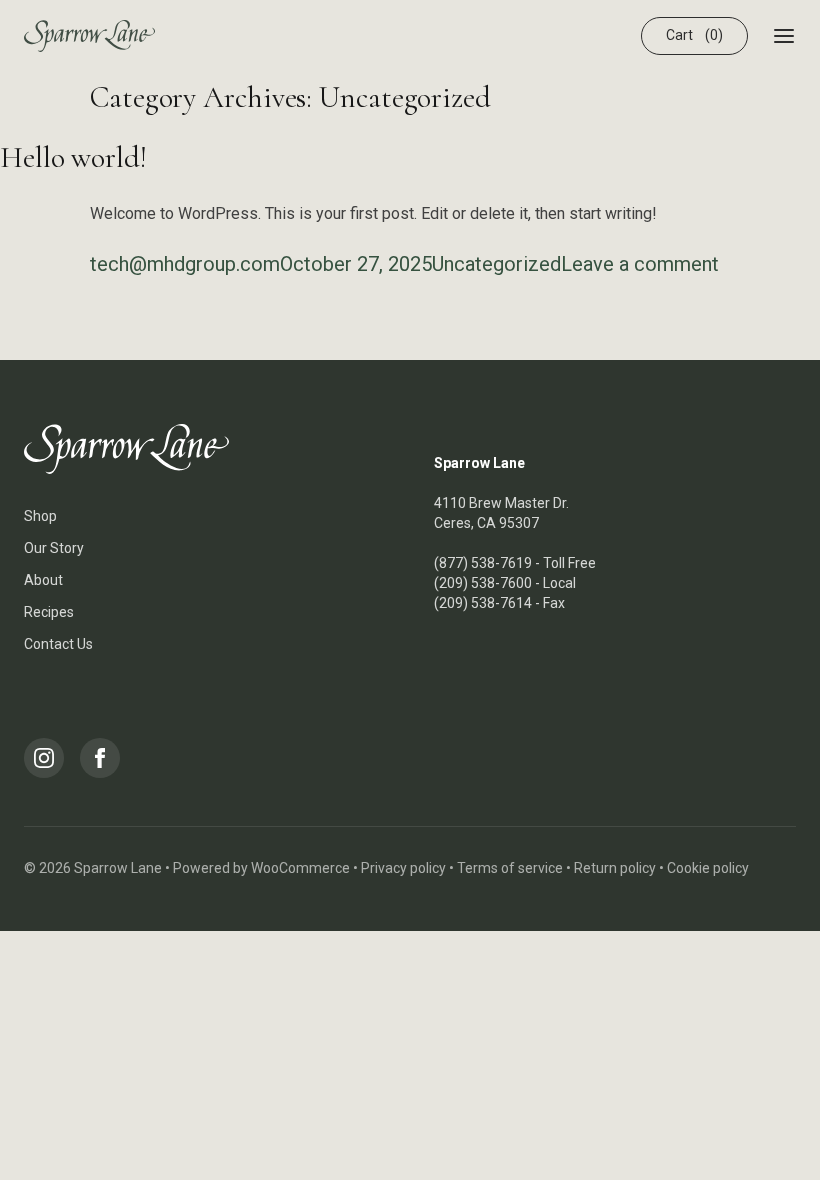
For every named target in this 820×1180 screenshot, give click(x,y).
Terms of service (510, 868)
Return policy (615, 868)
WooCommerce (300, 868)
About (43, 580)
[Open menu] (784, 36)
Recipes (49, 612)
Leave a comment (640, 264)
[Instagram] (44, 758)
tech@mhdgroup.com (185, 264)
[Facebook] (100, 758)
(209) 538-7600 (483, 583)
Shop (40, 516)
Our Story (54, 548)
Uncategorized (496, 264)
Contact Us (58, 644)
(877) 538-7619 (483, 563)
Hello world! (73, 157)
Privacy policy (403, 868)
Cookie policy (708, 868)
